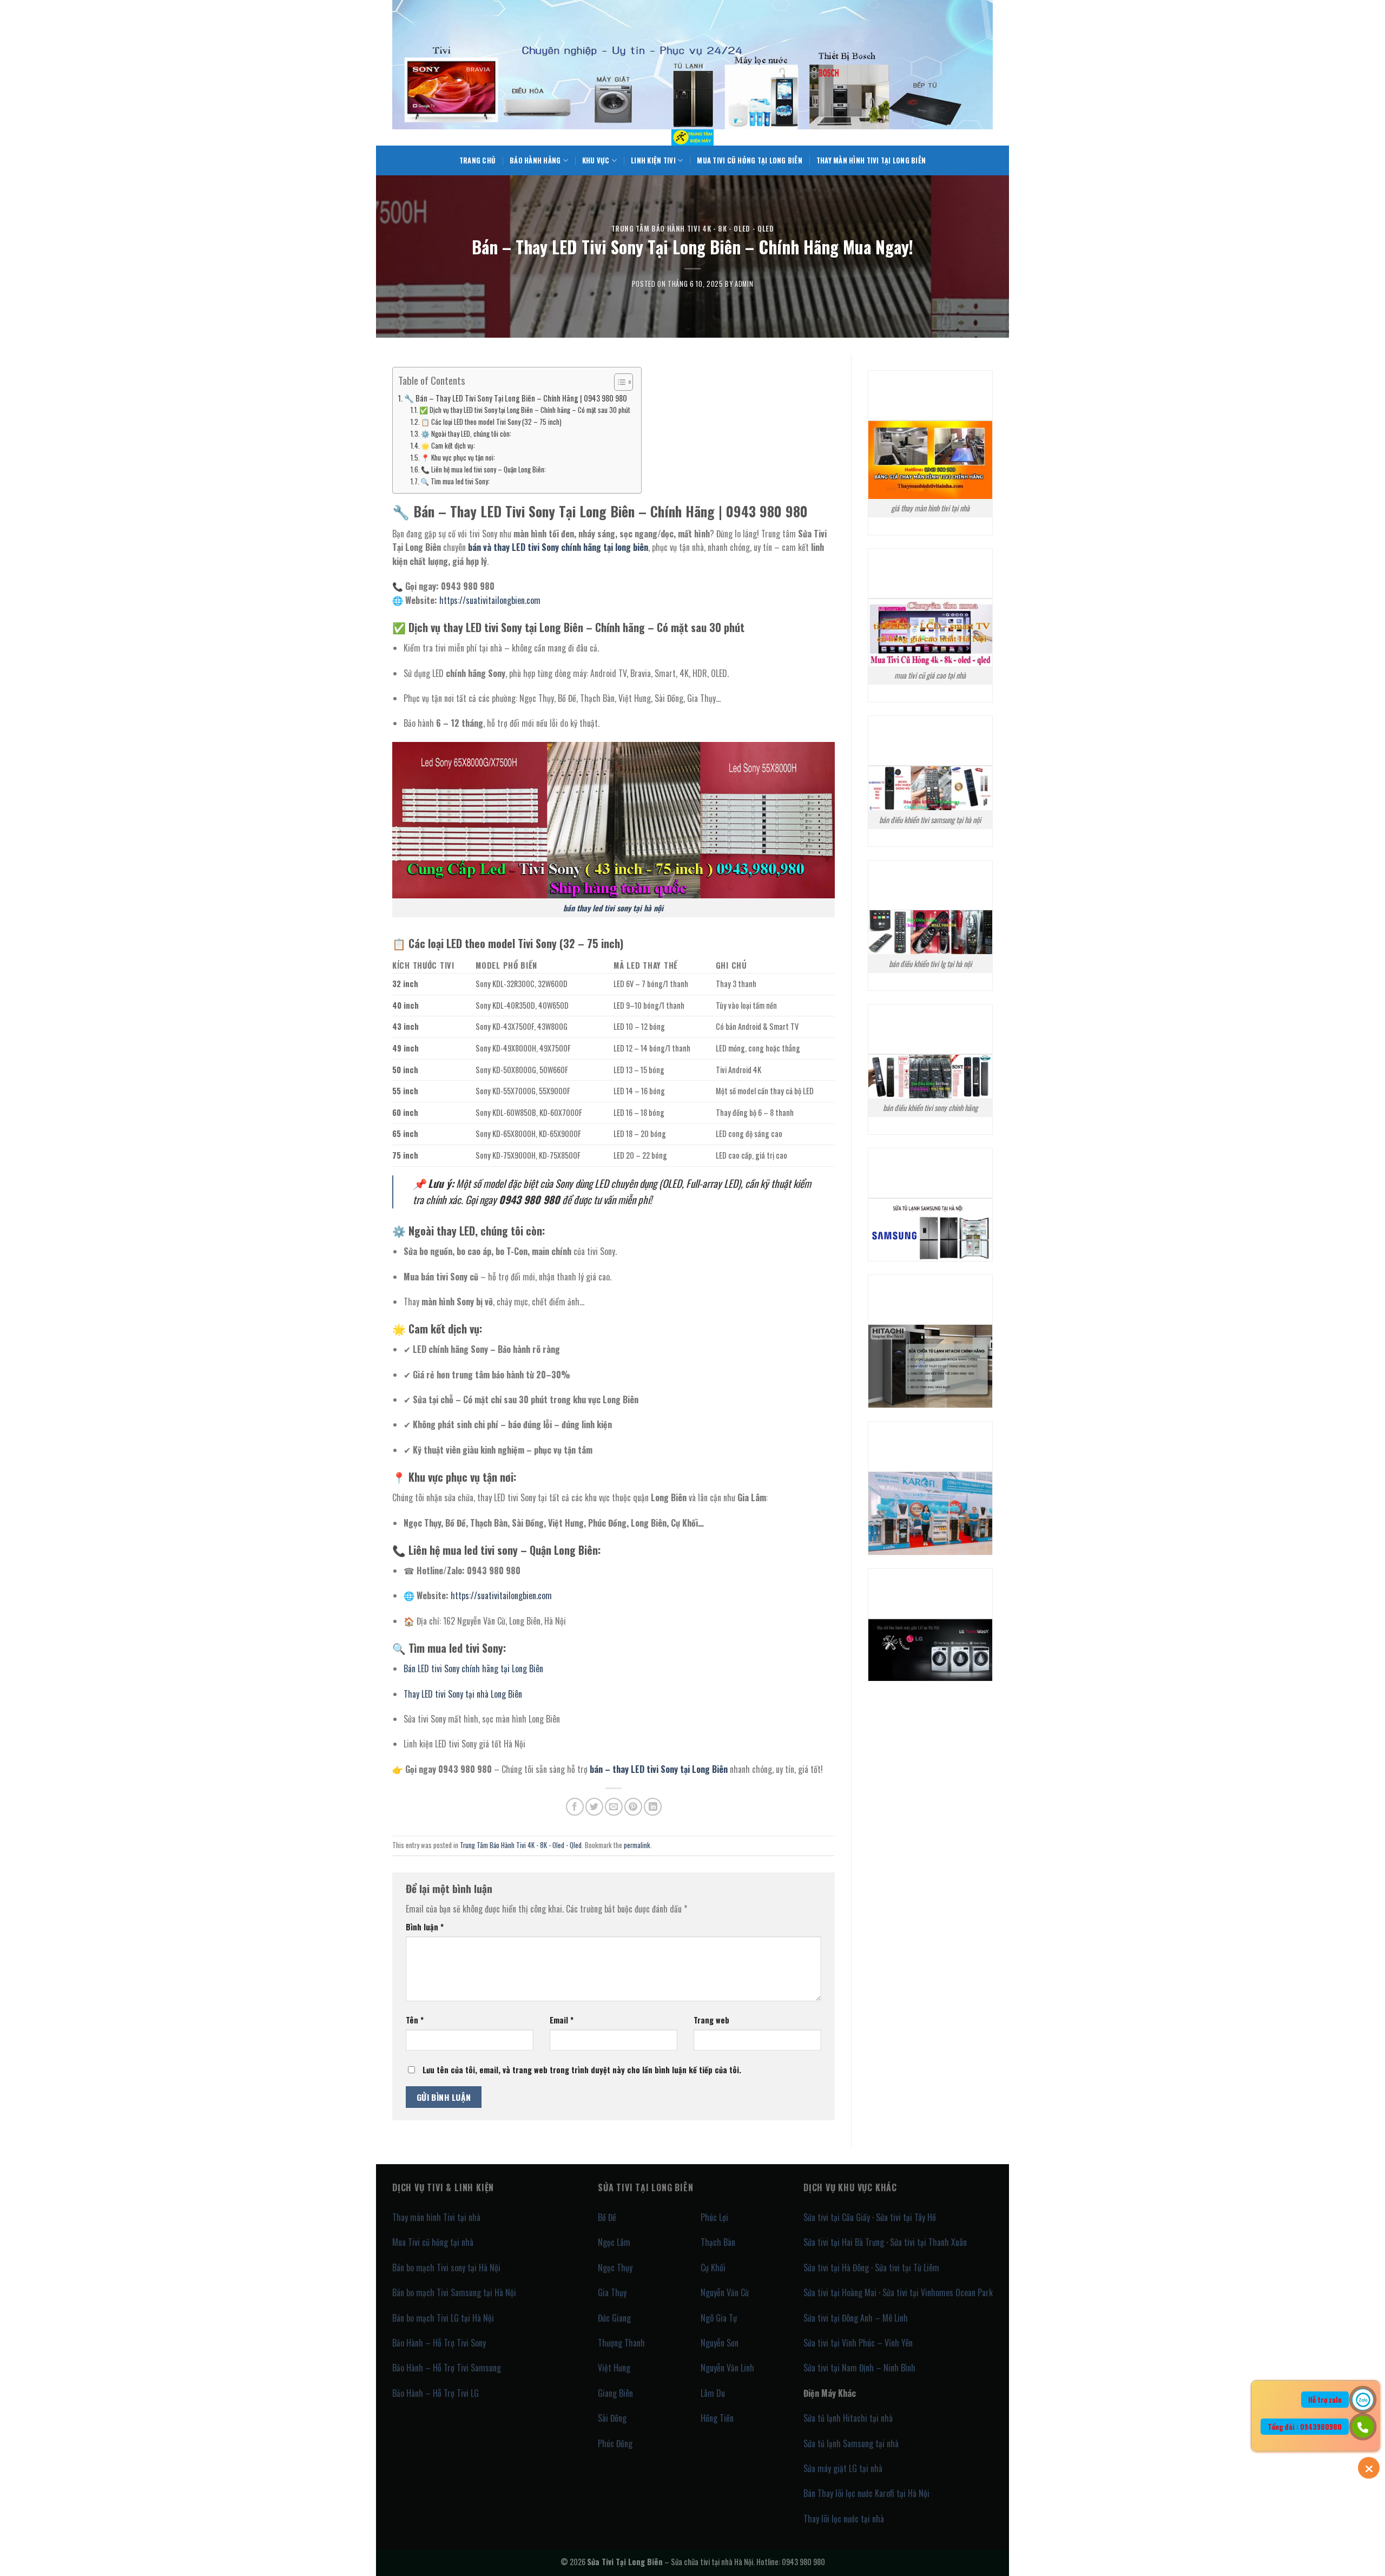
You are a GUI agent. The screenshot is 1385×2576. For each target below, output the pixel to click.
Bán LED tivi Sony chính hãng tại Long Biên (473, 1668)
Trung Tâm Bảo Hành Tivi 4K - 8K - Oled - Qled (693, 229)
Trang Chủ (477, 160)
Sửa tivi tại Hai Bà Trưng (844, 2242)
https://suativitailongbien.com (490, 600)
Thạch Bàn (718, 2242)
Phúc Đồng (615, 2443)
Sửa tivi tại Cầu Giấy (837, 2217)
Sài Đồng (612, 2418)
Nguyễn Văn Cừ (725, 2292)
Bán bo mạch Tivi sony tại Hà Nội (446, 2268)
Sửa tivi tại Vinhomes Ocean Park (938, 2292)
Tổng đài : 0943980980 (1305, 2427)
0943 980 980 (803, 2562)
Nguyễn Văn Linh (727, 2368)
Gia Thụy (612, 2292)
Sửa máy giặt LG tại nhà (843, 2468)
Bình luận (425, 1927)
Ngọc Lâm (614, 2242)
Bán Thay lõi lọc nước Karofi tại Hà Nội (866, 2493)
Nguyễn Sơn (720, 2343)
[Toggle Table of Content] (618, 382)
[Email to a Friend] (614, 1807)
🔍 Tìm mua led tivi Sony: (455, 481)
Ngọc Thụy (615, 2268)
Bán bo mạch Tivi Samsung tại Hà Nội (454, 2292)
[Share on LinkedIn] (653, 1807)
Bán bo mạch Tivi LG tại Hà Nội (443, 2318)
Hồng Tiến (717, 2418)
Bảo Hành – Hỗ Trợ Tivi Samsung (447, 2368)
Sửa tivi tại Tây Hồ (906, 2217)
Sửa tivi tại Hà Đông (836, 2268)
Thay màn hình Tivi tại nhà (436, 2217)
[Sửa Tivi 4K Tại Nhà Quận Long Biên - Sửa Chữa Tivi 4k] (692, 137)
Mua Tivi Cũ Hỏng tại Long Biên (750, 160)
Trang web (711, 2020)
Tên (415, 2020)
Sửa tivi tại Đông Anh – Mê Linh (856, 2318)
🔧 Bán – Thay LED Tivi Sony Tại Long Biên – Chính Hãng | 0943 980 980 (516, 398)
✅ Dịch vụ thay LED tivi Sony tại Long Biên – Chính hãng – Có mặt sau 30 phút (525, 410)
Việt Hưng (614, 2368)
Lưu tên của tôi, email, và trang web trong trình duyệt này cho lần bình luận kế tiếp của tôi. (582, 2070)
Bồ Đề (607, 2217)
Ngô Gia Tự (719, 2318)
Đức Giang (614, 2318)
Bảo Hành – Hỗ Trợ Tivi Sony (439, 2343)
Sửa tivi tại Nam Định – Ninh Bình (859, 2368)
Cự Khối (713, 2268)
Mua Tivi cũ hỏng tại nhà (433, 2242)
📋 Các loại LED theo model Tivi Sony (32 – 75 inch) (491, 422)
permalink (637, 1845)
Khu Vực (596, 160)
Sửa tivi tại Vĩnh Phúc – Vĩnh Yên (858, 2343)
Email (562, 2020)
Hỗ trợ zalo (1325, 2400)
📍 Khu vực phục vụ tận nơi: (458, 458)
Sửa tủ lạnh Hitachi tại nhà (848, 2418)
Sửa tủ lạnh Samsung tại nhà (851, 2443)
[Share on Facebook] (575, 1807)
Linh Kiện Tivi (653, 160)
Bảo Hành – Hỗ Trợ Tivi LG (436, 2393)
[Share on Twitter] (594, 1807)
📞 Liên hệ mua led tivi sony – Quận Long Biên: (483, 469)
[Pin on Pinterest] (633, 1807)
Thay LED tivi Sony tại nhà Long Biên (463, 1694)
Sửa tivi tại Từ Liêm (907, 2268)
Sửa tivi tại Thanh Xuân (928, 2242)
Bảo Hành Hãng (535, 160)
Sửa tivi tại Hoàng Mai (840, 2292)
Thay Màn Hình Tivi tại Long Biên (871, 160)
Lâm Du (713, 2393)
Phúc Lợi (714, 2217)
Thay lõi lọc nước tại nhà (844, 2519)
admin (744, 284)
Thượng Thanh (621, 2343)
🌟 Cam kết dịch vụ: (448, 446)
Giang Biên (615, 2393)
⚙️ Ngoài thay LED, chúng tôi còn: (466, 434)
